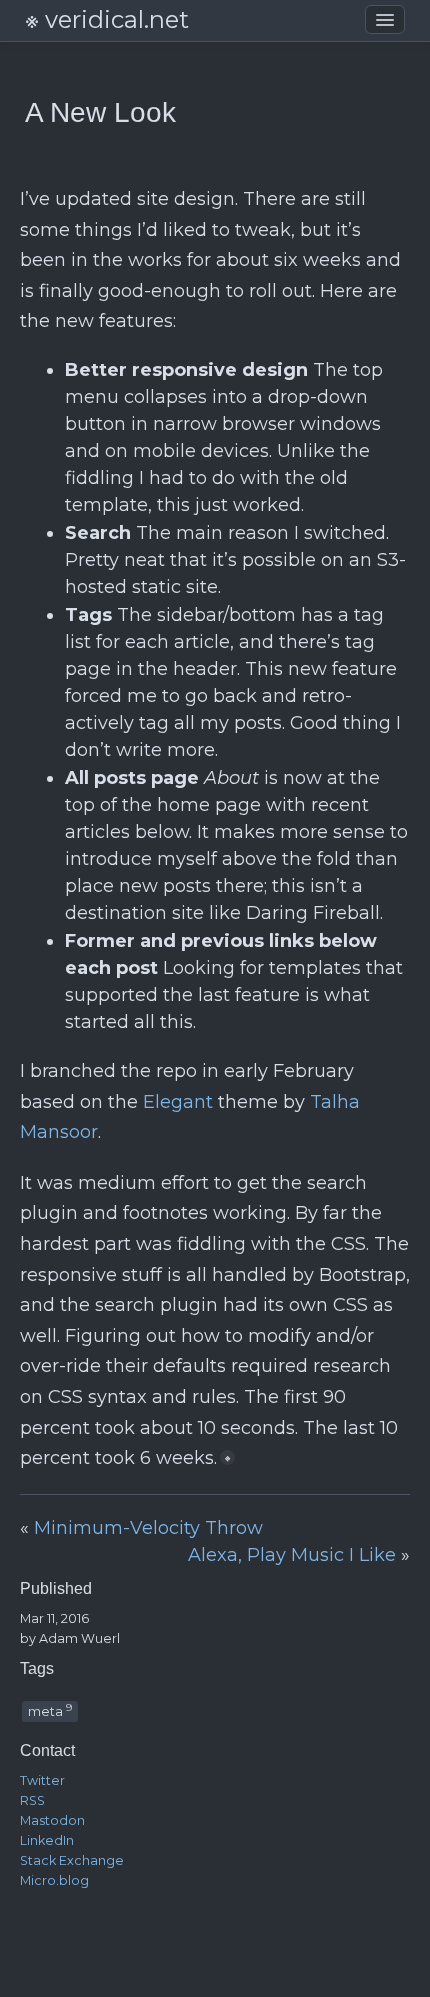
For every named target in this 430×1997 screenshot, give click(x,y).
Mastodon (52, 1820)
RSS (32, 1800)
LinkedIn (47, 1840)
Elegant (178, 1102)
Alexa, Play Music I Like (292, 1555)
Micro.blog (54, 1880)
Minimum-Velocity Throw (148, 1528)
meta (50, 1710)
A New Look (100, 112)
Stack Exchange (72, 1860)
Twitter (42, 1780)
